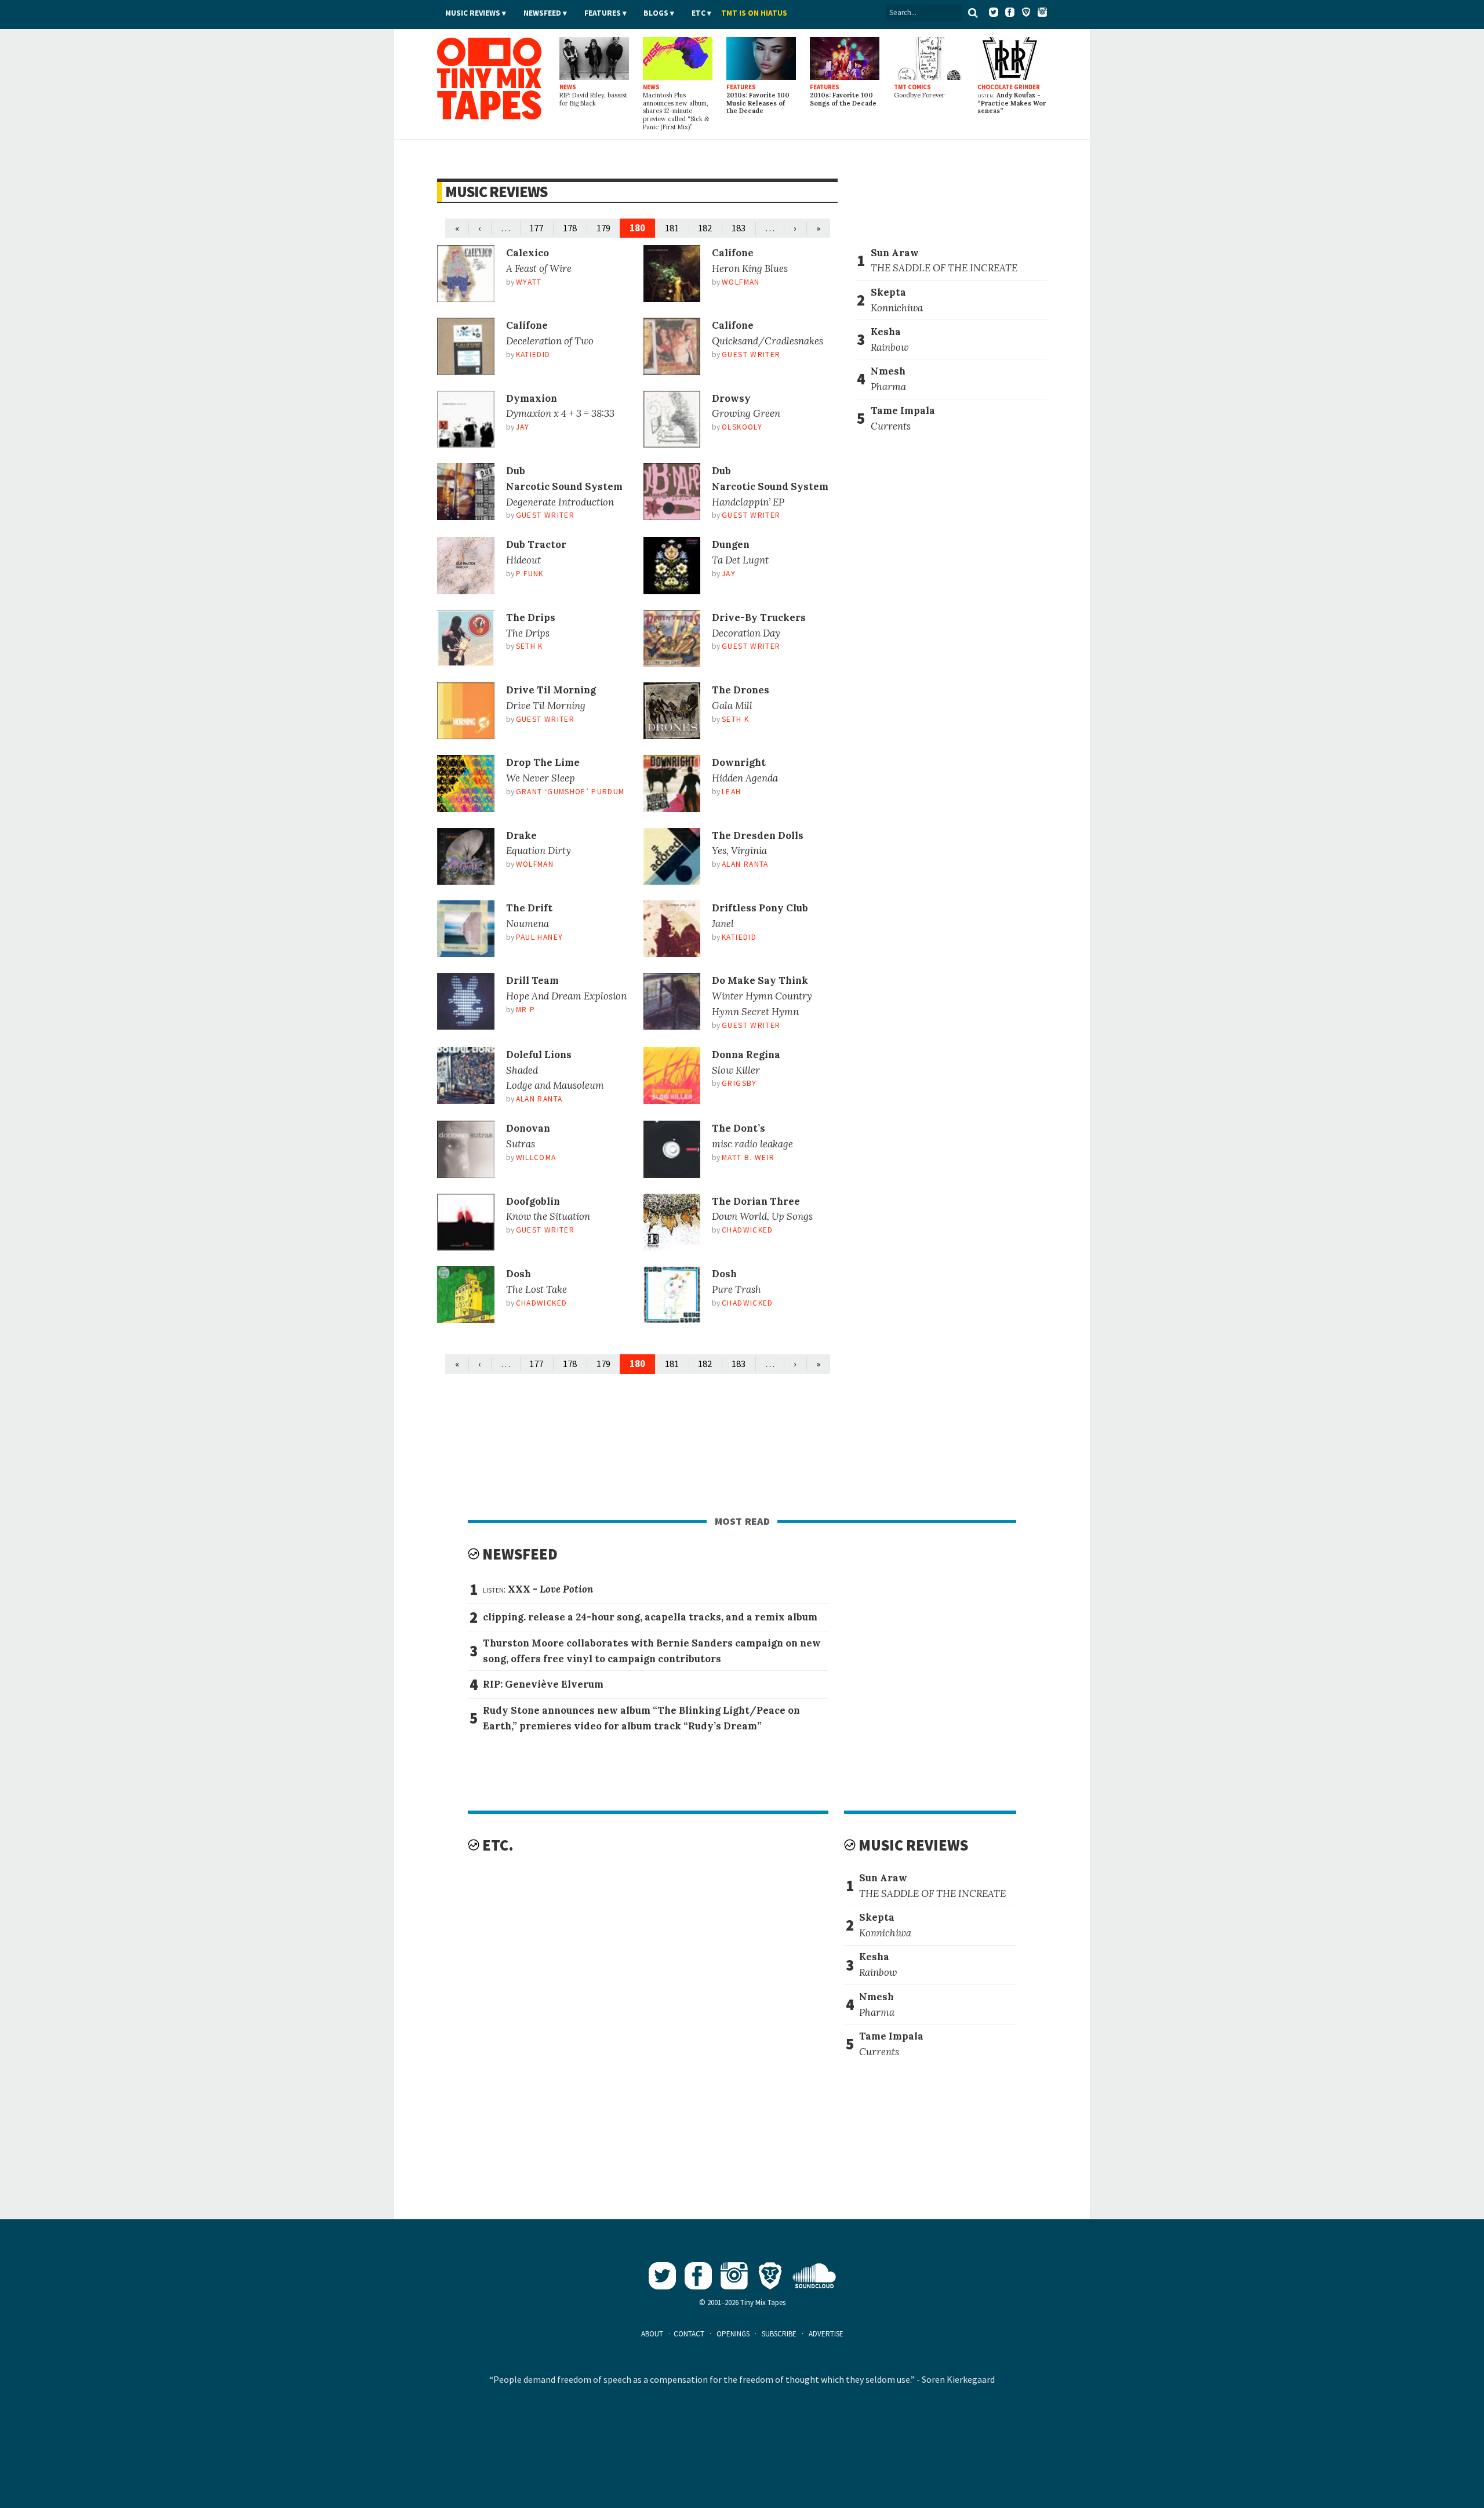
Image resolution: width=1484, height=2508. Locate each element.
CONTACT (689, 2334)
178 (570, 228)
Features (603, 13)
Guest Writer (751, 355)
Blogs (656, 13)
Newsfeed (542, 13)
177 (536, 228)
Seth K (530, 646)
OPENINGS (733, 2334)
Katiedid (533, 355)
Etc (699, 13)
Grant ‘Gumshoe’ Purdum (570, 792)
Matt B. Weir (748, 1157)
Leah (731, 792)
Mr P (525, 1010)
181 (672, 228)
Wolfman (741, 282)
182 (705, 228)
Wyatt (529, 282)
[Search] (973, 13)
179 (603, 228)
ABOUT (652, 2334)
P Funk (530, 574)
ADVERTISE (826, 2334)
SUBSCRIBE (779, 2334)
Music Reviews (473, 13)
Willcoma (536, 1157)
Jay (523, 427)
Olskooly (742, 427)
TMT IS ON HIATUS (754, 13)
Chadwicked (747, 1230)
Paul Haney (539, 937)
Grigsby (739, 1083)
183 (739, 228)
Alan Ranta (745, 864)
